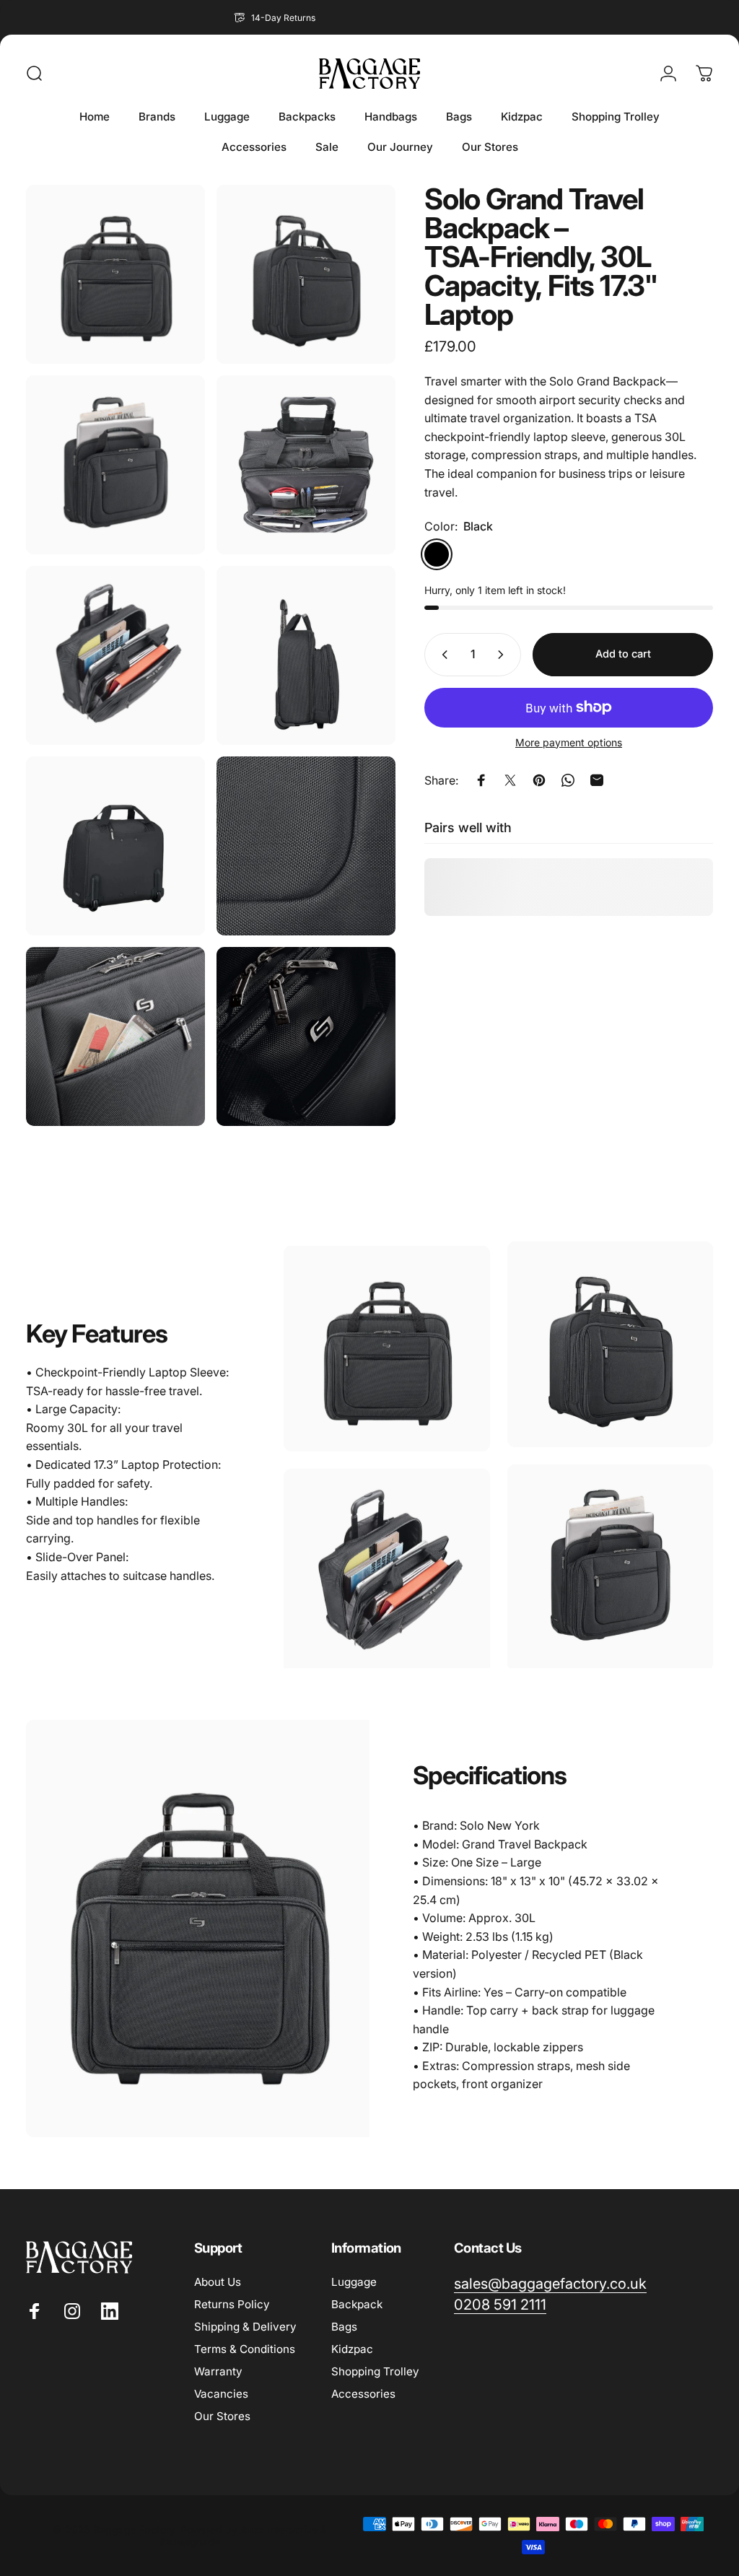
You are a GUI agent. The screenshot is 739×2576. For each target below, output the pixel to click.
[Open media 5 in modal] (115, 655)
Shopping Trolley (375, 2371)
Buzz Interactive (279, 2529)
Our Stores (222, 2416)
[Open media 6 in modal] (306, 655)
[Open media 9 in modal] (115, 1036)
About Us (218, 2282)
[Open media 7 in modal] (115, 846)
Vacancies (221, 2394)
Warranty (218, 2371)
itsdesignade (190, 2542)
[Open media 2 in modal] (306, 274)
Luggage (354, 2282)
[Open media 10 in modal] (306, 1036)
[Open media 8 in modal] (306, 846)
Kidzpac (352, 2349)
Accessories (363, 2394)
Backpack (357, 2304)
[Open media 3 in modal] (115, 465)
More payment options (569, 742)
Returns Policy (232, 2304)
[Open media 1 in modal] (115, 274)
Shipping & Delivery (245, 2327)
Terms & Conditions (245, 2349)
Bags (344, 2327)
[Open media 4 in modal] (306, 465)
